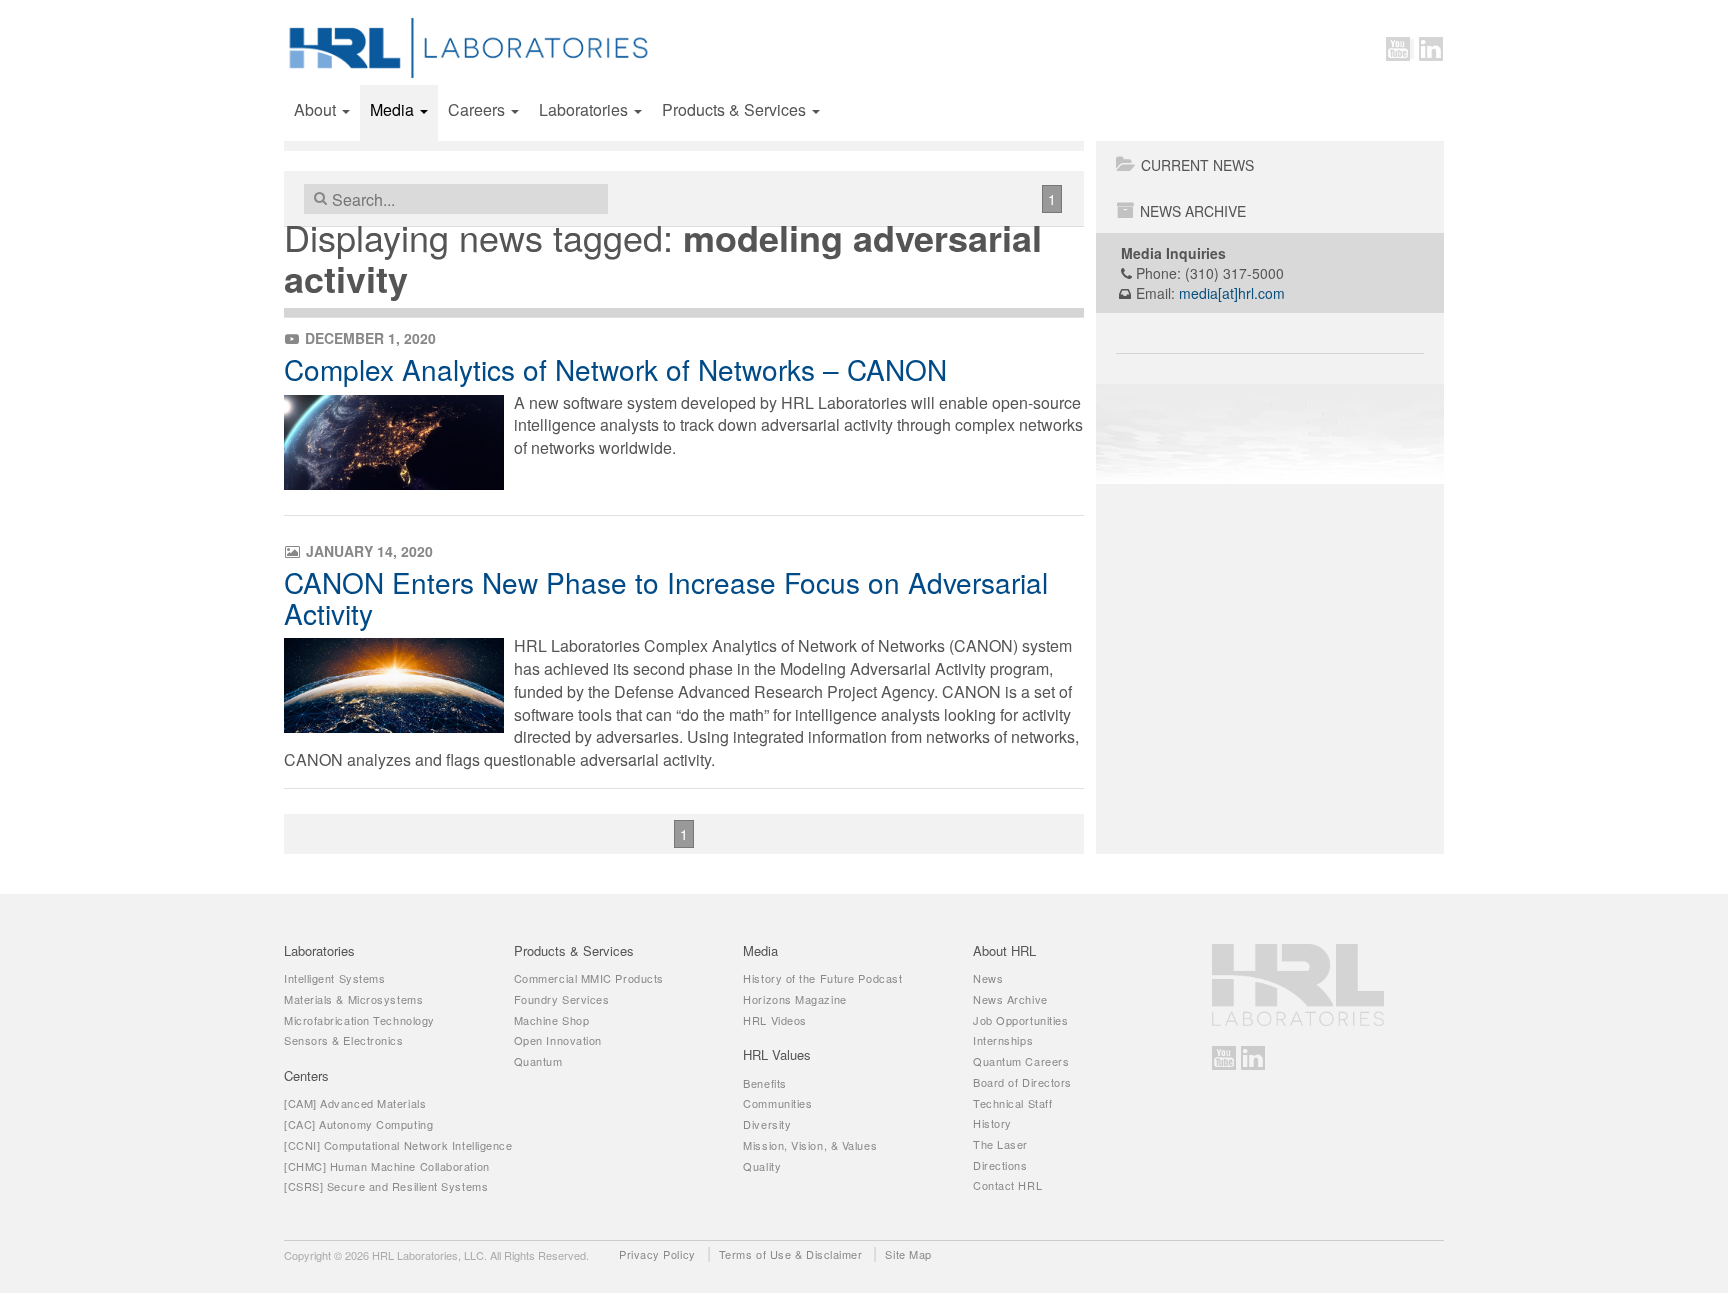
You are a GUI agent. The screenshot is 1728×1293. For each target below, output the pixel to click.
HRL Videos (775, 1020)
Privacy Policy (657, 1254)
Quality (762, 1166)
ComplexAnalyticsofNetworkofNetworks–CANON (615, 369)
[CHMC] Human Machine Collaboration (387, 1166)
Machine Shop (552, 1020)
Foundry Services (562, 999)
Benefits (764, 1083)
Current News (1197, 165)
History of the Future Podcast (822, 978)
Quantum (538, 1061)
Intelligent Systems (334, 978)
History (992, 1123)
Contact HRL (1007, 1185)
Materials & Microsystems (353, 999)
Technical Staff (1012, 1103)
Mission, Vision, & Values (810, 1145)
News (988, 978)
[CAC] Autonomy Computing (358, 1124)
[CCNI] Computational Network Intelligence (398, 1145)
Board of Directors (1022, 1082)
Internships (1003, 1040)
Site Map (908, 1254)
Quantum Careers (1021, 1061)
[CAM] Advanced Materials (355, 1103)
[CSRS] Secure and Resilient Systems (386, 1186)
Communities (777, 1103)
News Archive (1193, 211)
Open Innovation (558, 1040)
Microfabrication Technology (359, 1020)
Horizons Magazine (794, 999)
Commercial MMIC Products (589, 978)
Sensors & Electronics (344, 1040)
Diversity (767, 1124)
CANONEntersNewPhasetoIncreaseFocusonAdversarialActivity (666, 597)
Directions (1000, 1165)
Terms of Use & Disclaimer (791, 1254)
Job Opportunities (1020, 1020)
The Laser (1000, 1144)
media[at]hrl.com (1232, 293)
